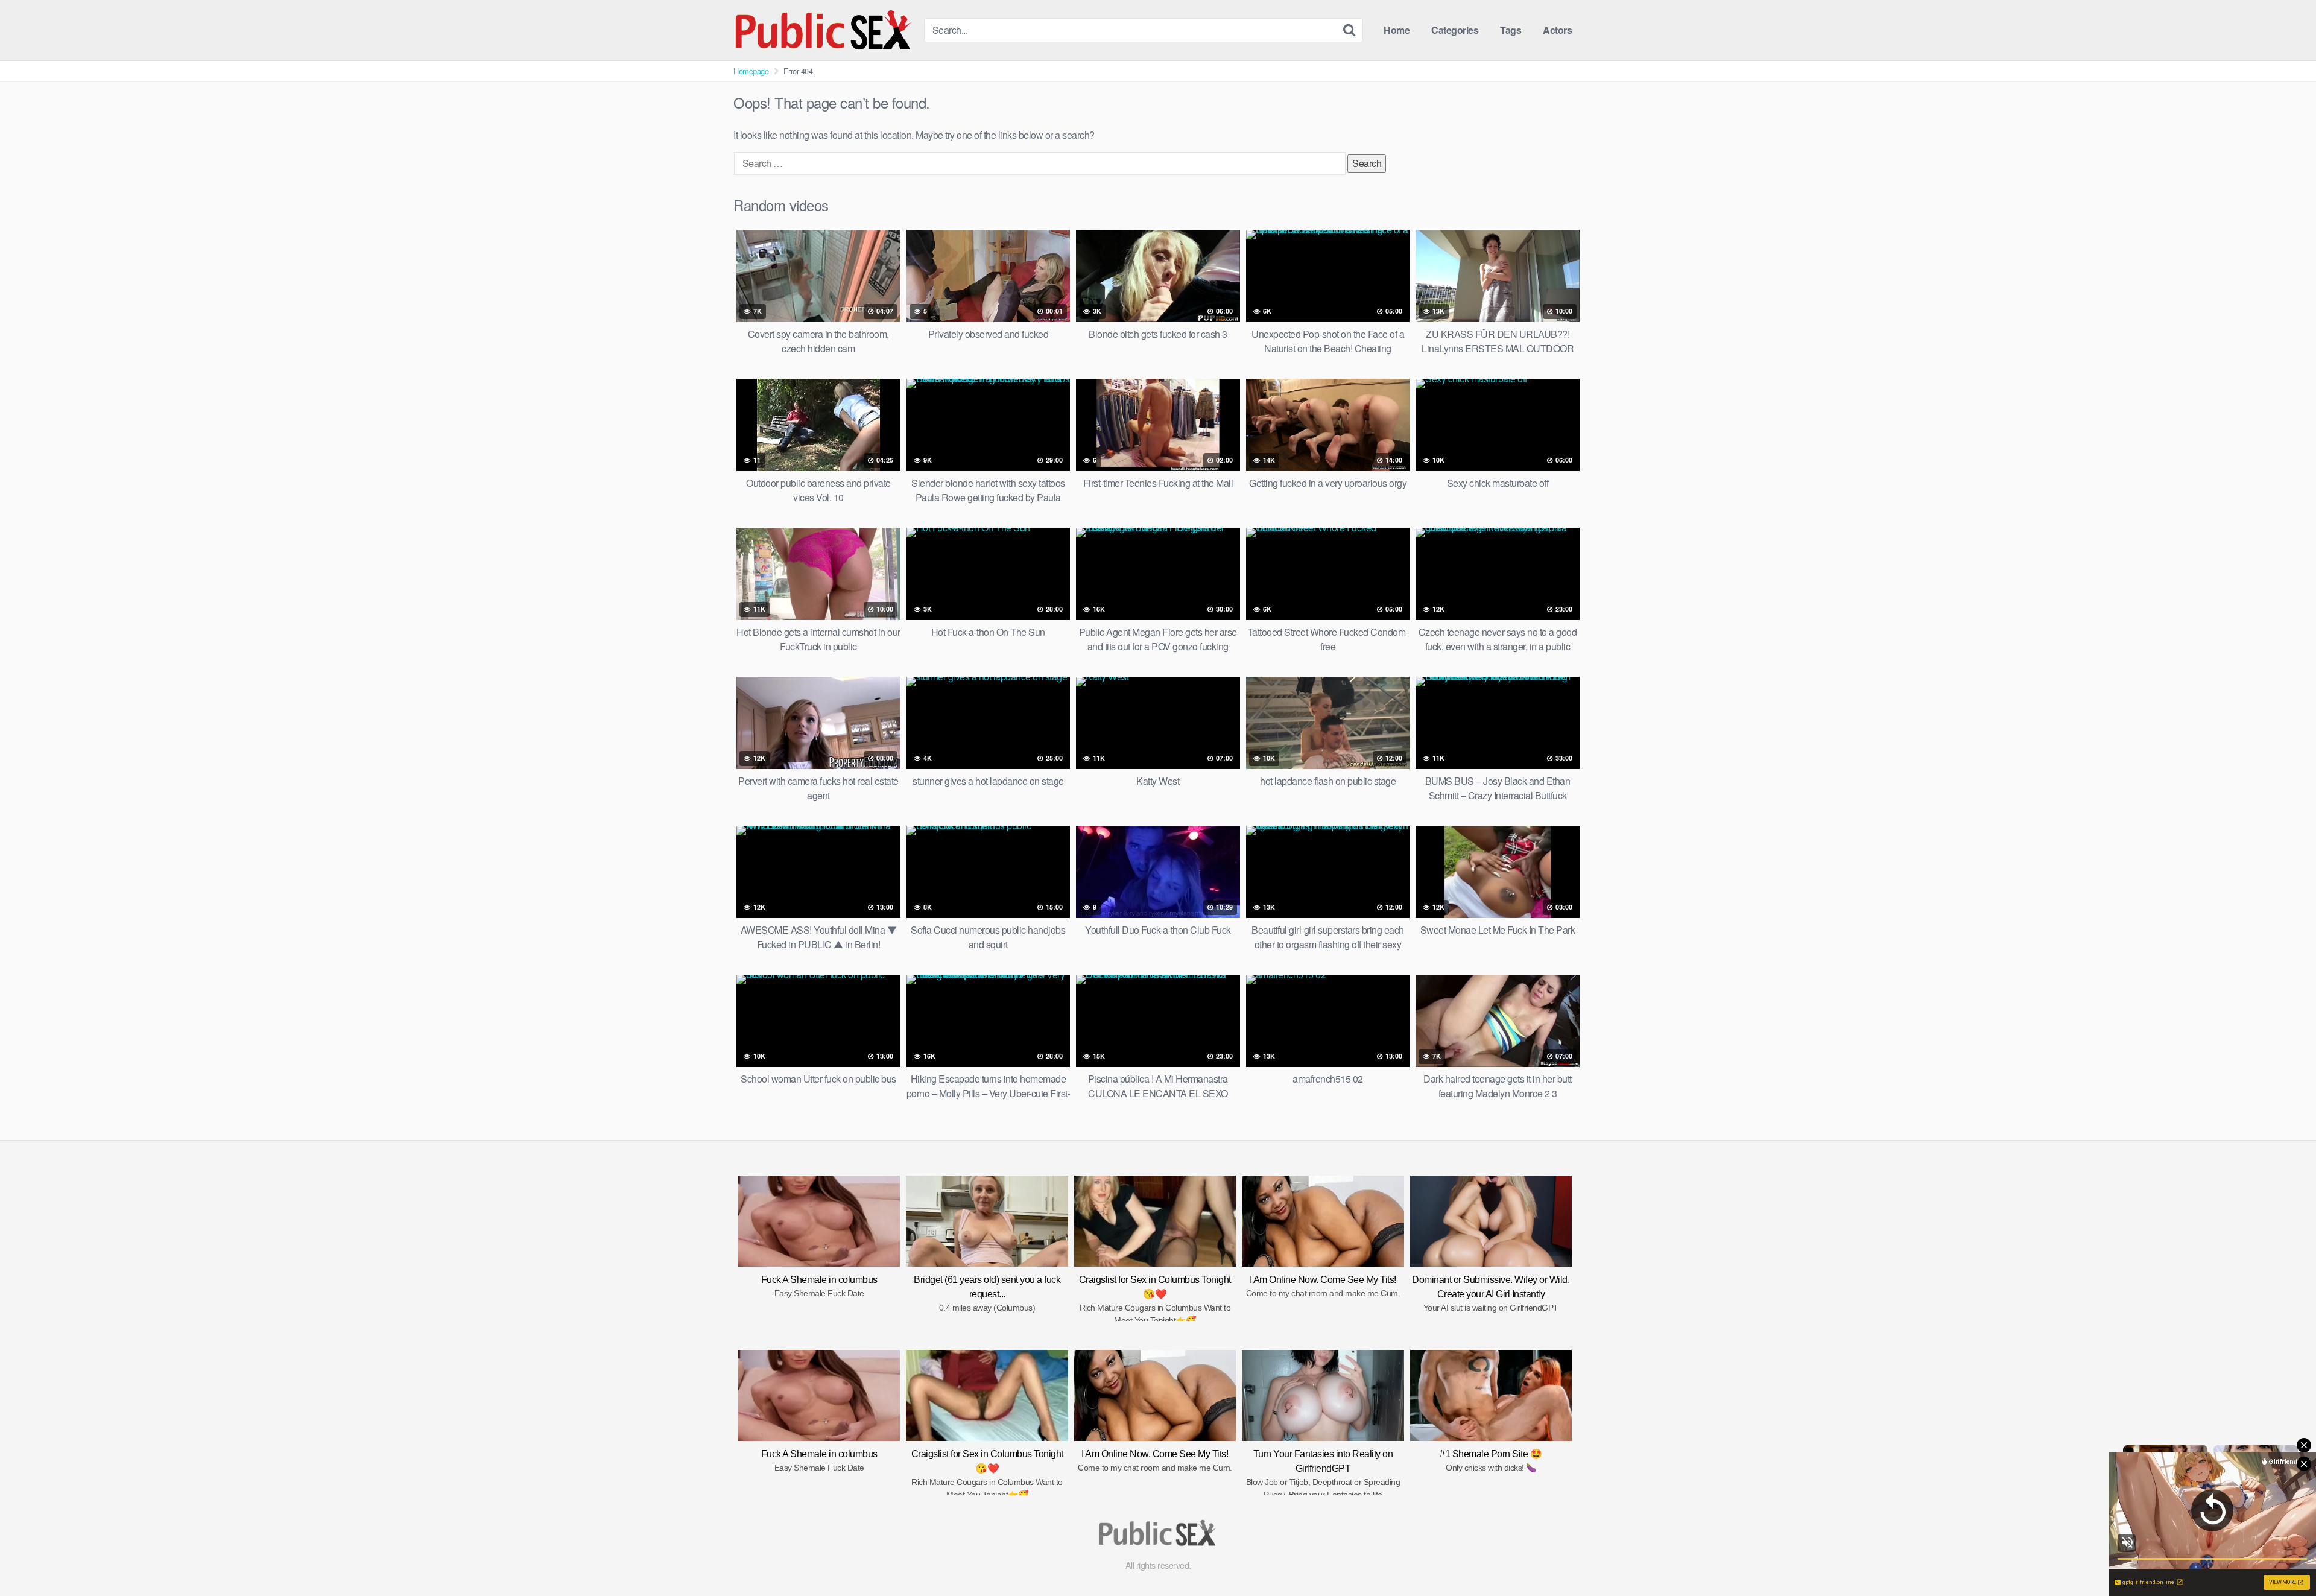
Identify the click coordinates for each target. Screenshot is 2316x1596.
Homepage (751, 71)
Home (1397, 30)
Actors (1557, 30)
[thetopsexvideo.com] (824, 30)
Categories (1455, 30)
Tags (1511, 30)
